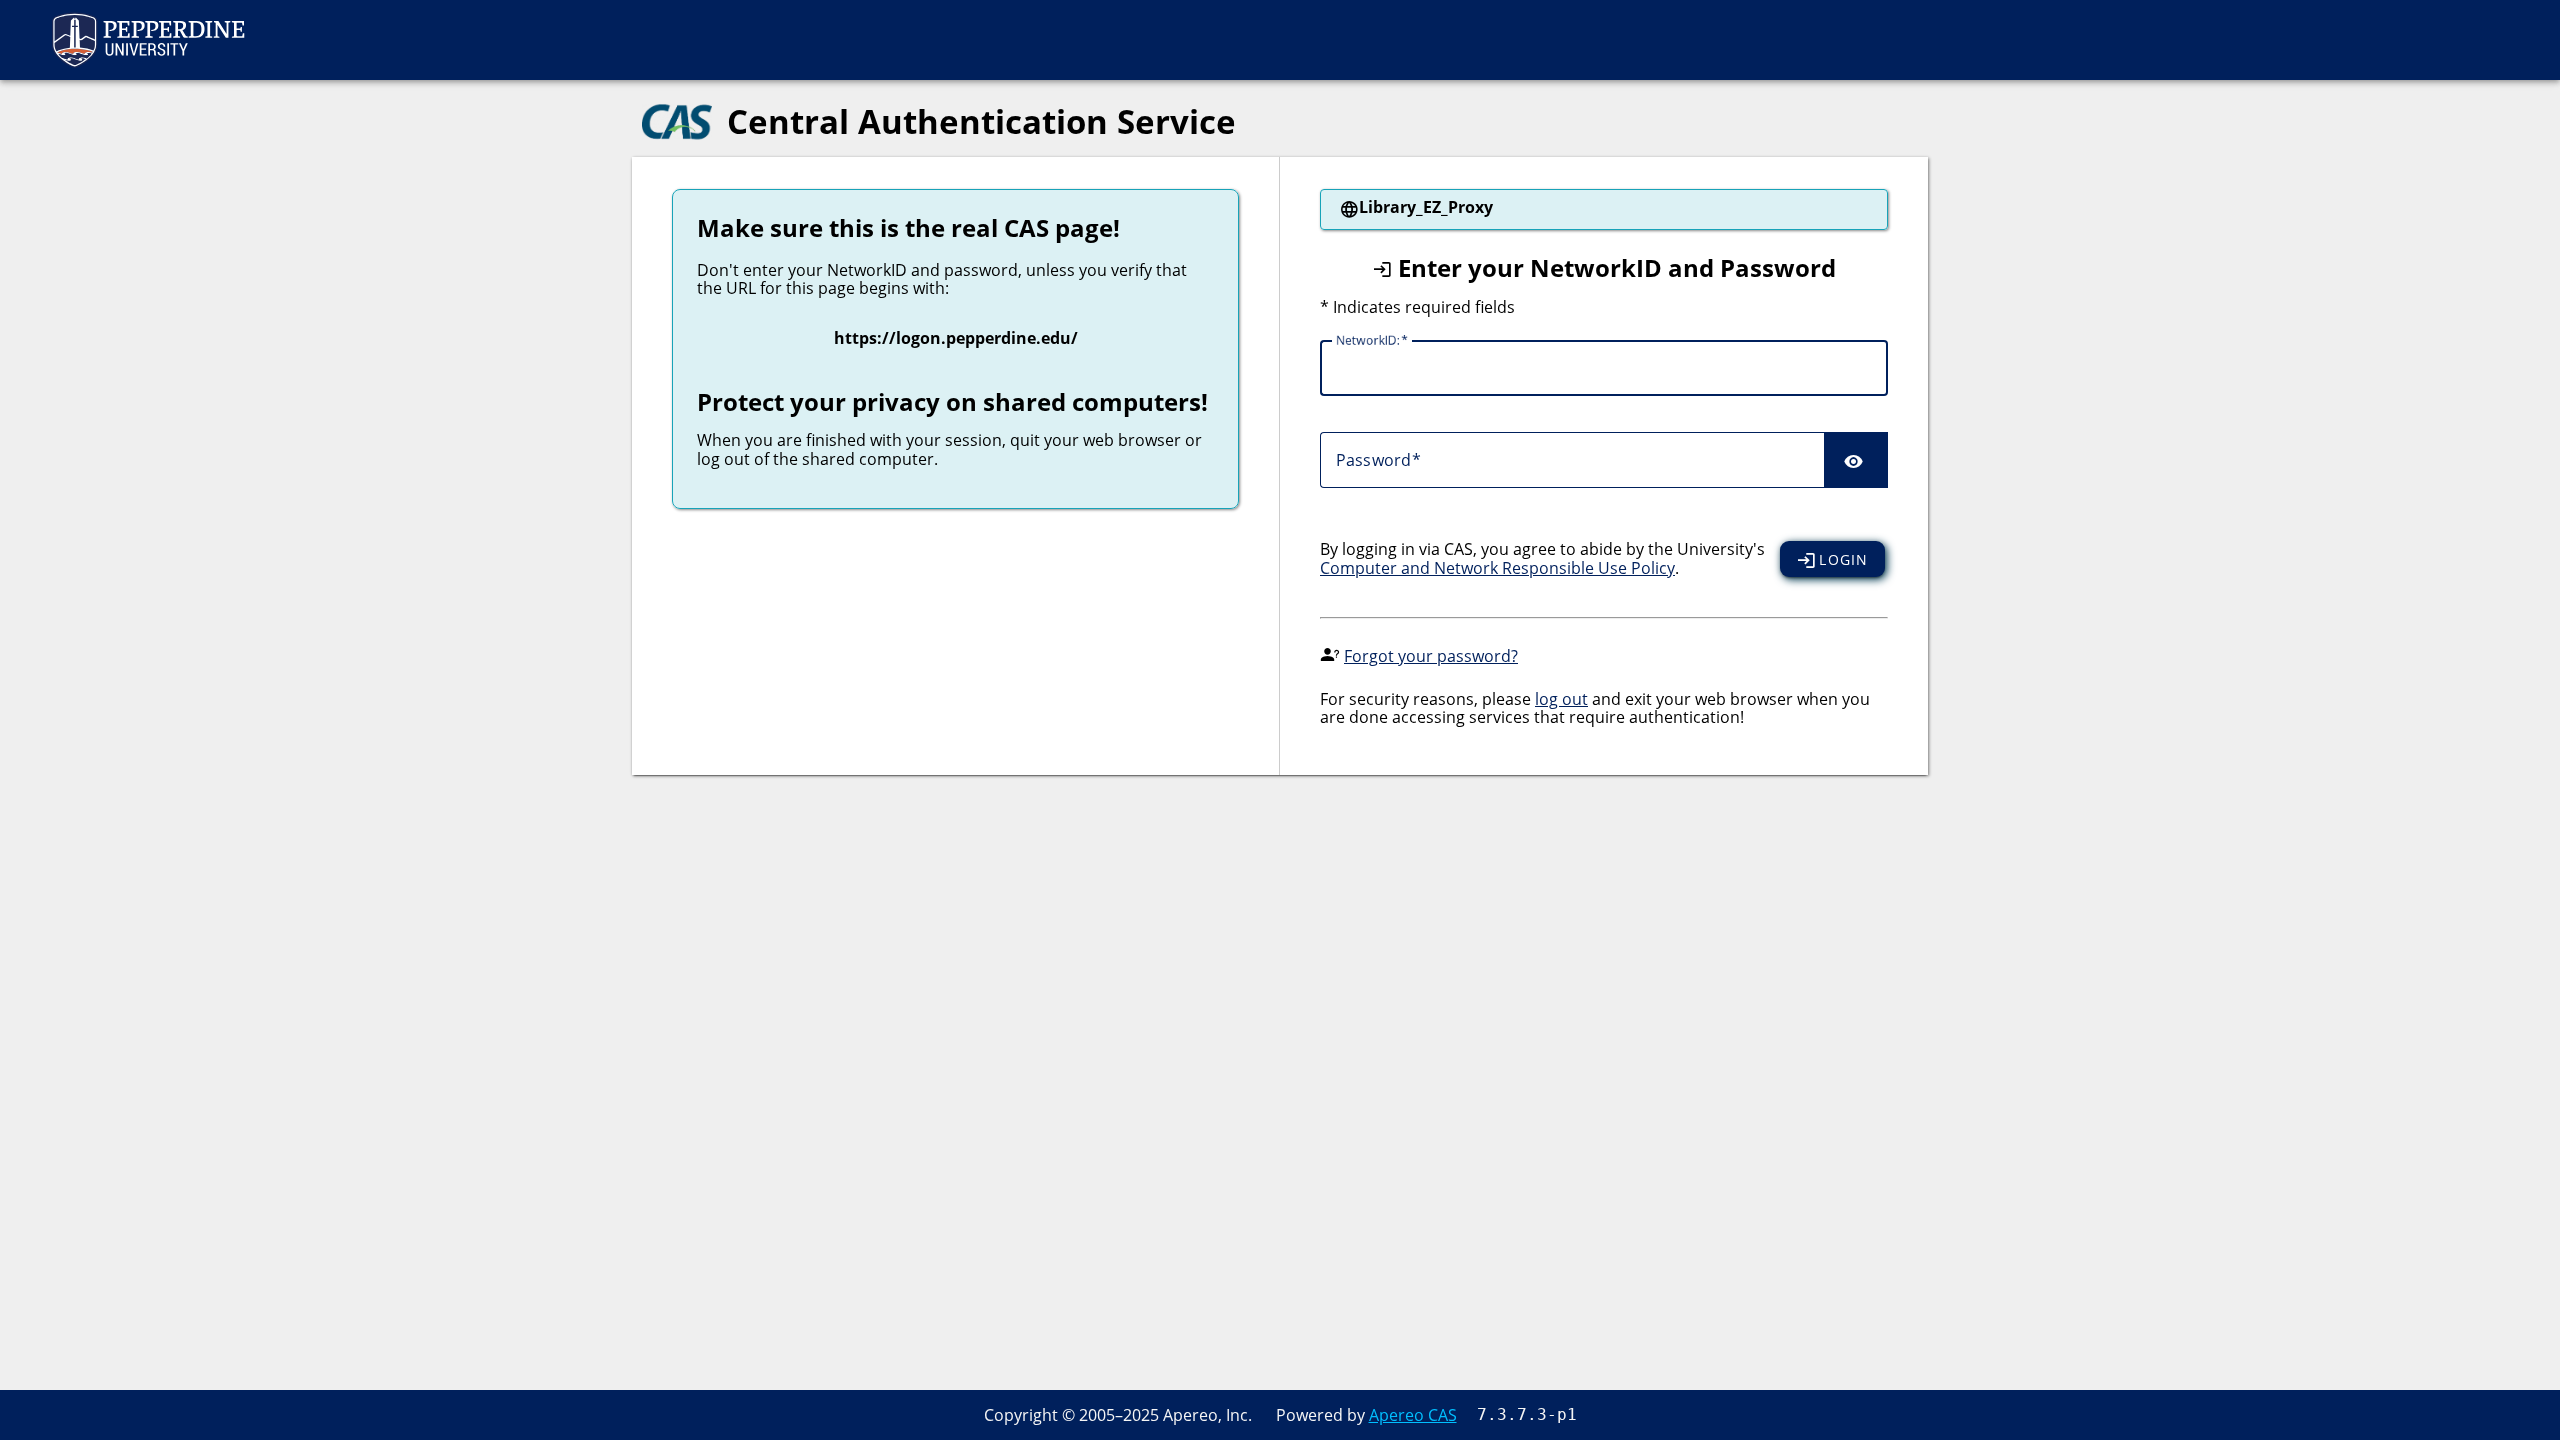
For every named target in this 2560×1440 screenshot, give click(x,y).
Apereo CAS (1413, 1415)
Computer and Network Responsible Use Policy (1497, 568)
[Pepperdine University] (148, 40)
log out (1561, 699)
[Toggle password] (1856, 460)
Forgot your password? (1431, 656)
